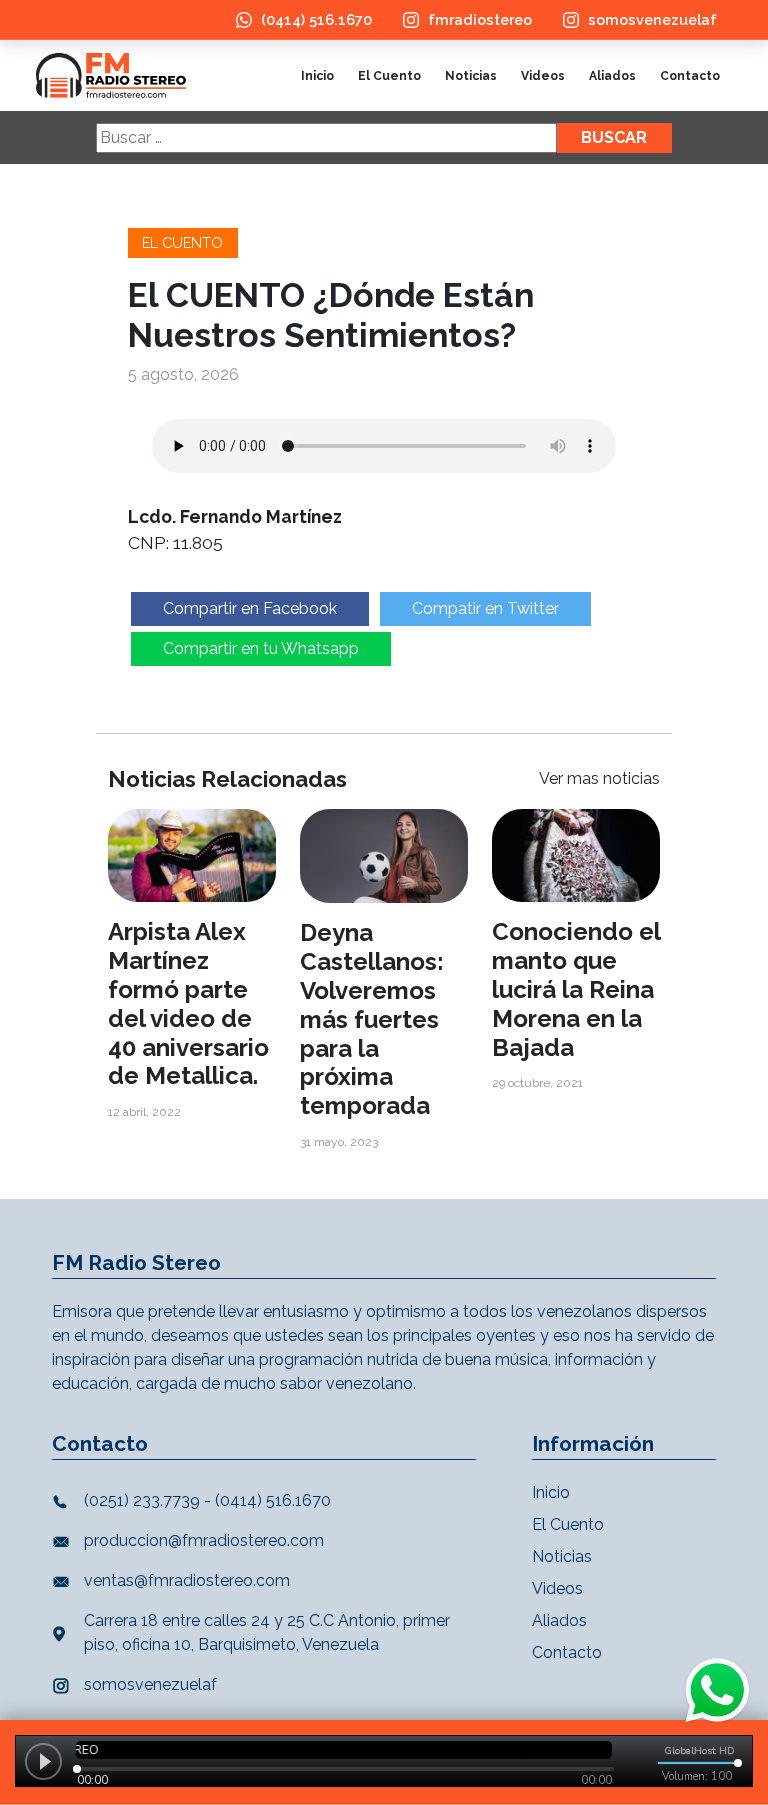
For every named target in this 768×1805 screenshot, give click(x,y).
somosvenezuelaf (652, 19)
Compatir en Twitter (485, 608)
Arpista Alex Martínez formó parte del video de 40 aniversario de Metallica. (188, 1003)
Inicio (317, 76)
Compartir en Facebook (250, 608)
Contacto (690, 76)
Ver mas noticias (599, 778)
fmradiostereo (480, 19)
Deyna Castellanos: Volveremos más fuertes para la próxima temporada (372, 1019)
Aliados (612, 76)
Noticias (471, 76)
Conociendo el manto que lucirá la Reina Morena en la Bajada (576, 989)
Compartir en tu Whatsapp (261, 648)
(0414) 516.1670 (316, 19)
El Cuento (389, 76)
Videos (543, 76)
